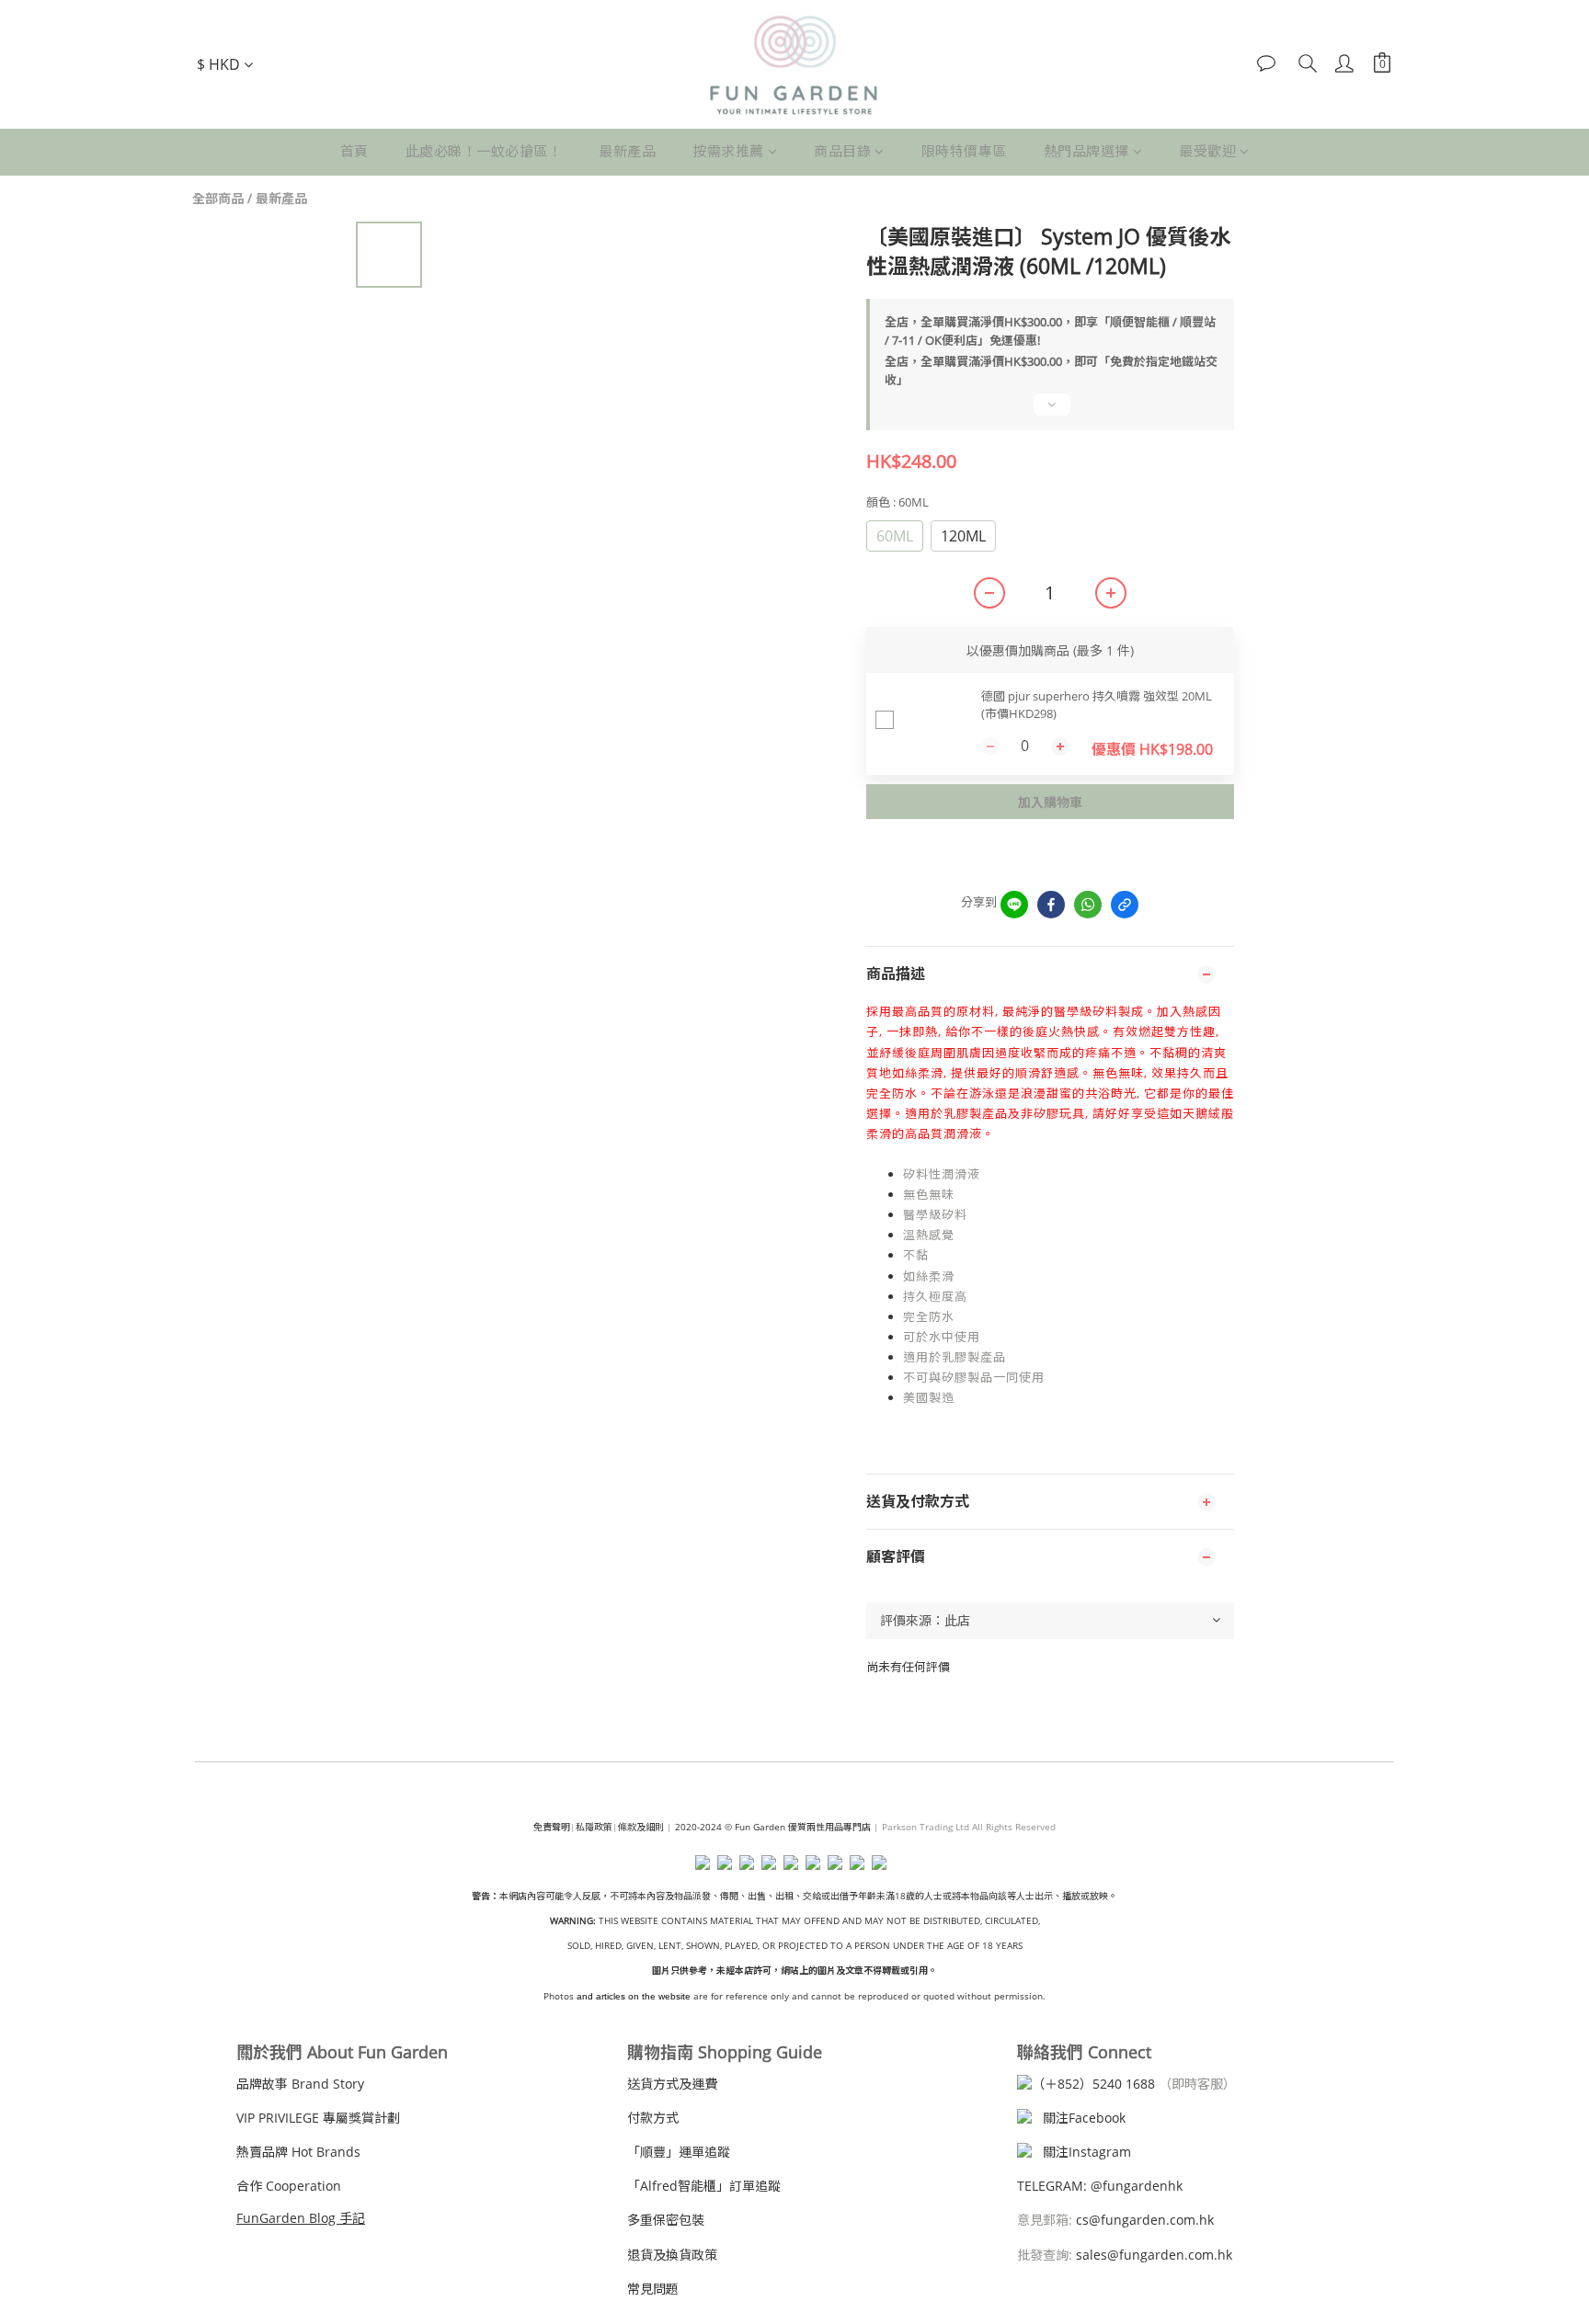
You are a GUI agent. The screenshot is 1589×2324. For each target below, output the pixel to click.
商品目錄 (842, 151)
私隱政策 (594, 1827)
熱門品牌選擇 (1086, 151)
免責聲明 (552, 1827)
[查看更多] (1050, 413)
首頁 (354, 151)
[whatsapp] (1088, 905)
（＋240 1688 (1093, 2084)
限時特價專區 (964, 151)
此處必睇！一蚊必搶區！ (484, 151)
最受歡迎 (1207, 151)
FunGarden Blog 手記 (301, 2218)
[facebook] (1051, 905)
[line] (1014, 905)
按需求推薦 (728, 151)
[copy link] (1125, 905)
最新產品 (627, 151)
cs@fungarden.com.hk (1143, 2220)
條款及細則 (641, 1827)
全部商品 (218, 198)
